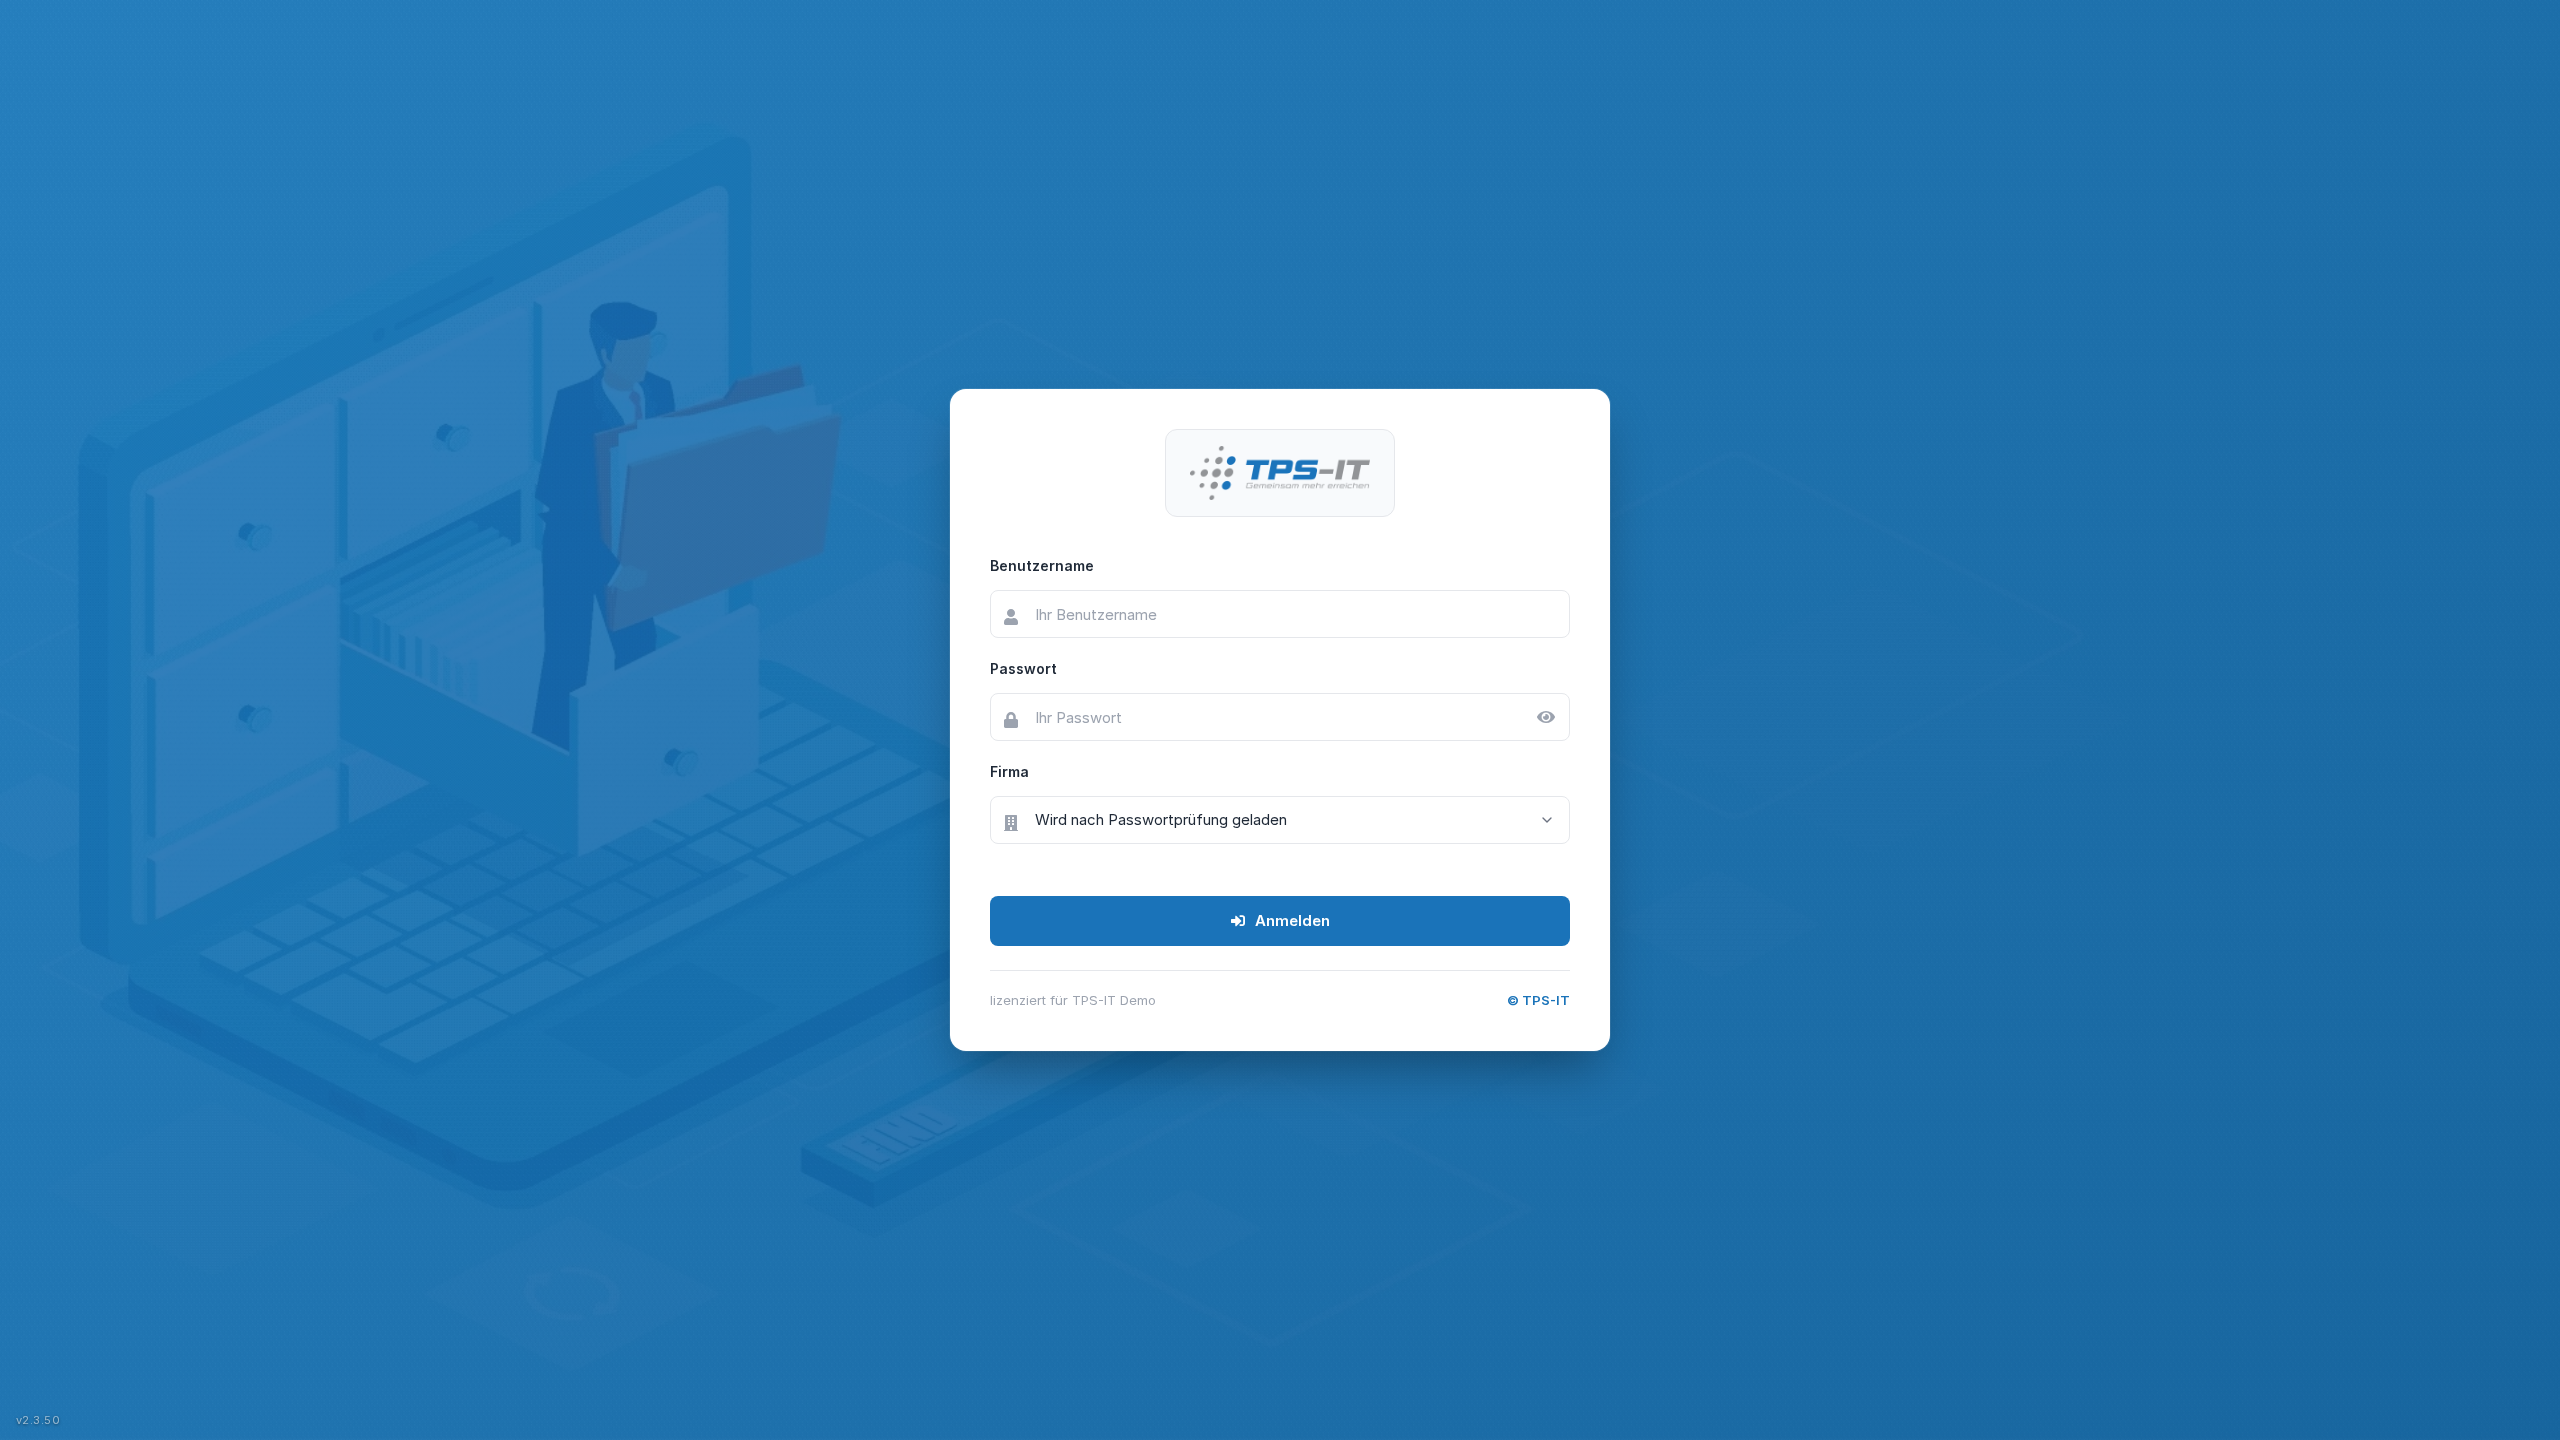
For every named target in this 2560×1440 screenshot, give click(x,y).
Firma (1009, 771)
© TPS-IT (1538, 1000)
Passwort (1023, 668)
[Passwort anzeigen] (1546, 717)
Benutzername (1042, 565)
